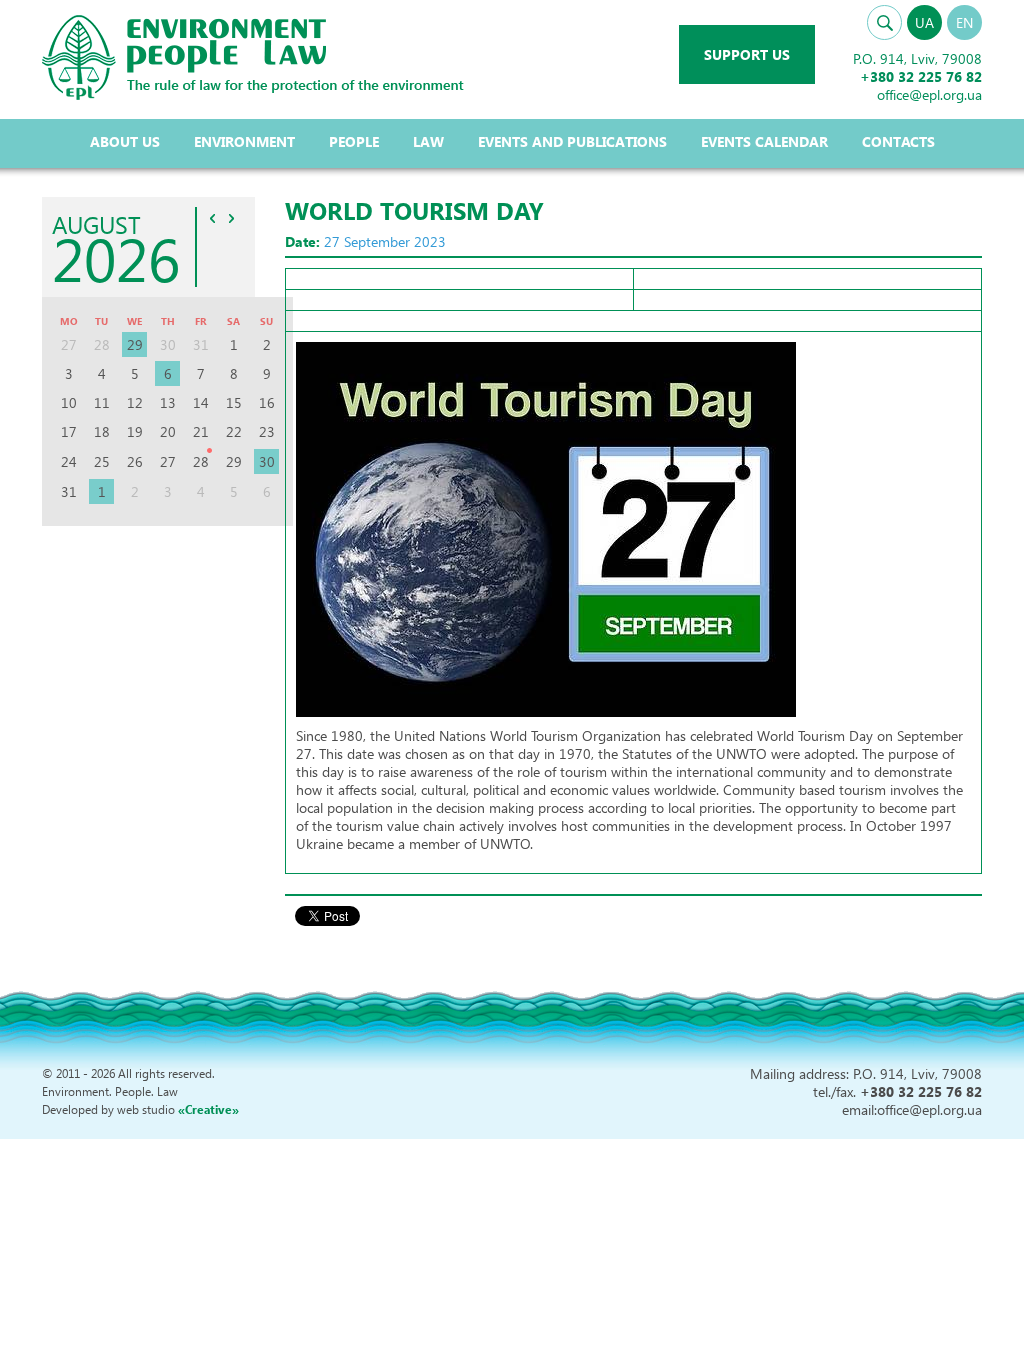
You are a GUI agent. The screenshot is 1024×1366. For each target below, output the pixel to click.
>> (232, 218)
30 (267, 461)
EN (964, 22)
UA (924, 22)
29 (135, 344)
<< (213, 218)
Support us (747, 54)
